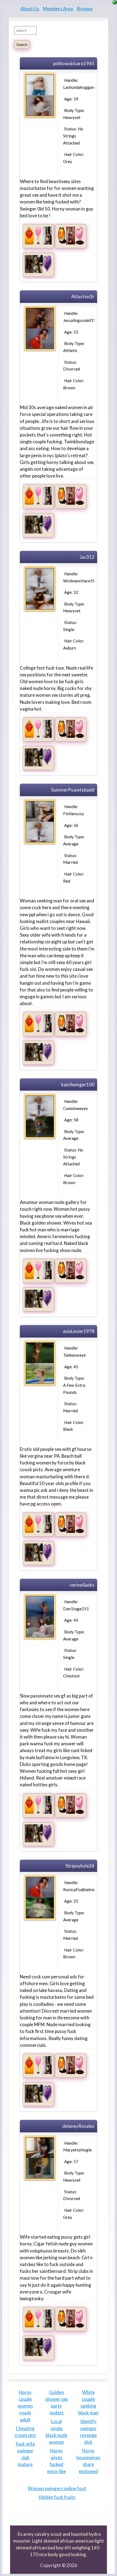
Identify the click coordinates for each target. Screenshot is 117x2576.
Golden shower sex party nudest (56, 2403)
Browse (85, 9)
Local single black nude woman (56, 2432)
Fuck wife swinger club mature (25, 2454)
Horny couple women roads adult (25, 2406)
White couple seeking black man (88, 2403)
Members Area (58, 9)
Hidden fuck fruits (57, 2497)
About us (30, 9)
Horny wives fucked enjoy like (56, 2461)
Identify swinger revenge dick (88, 2432)
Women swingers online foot (57, 2488)
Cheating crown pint (25, 2432)
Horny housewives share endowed (88, 2461)
